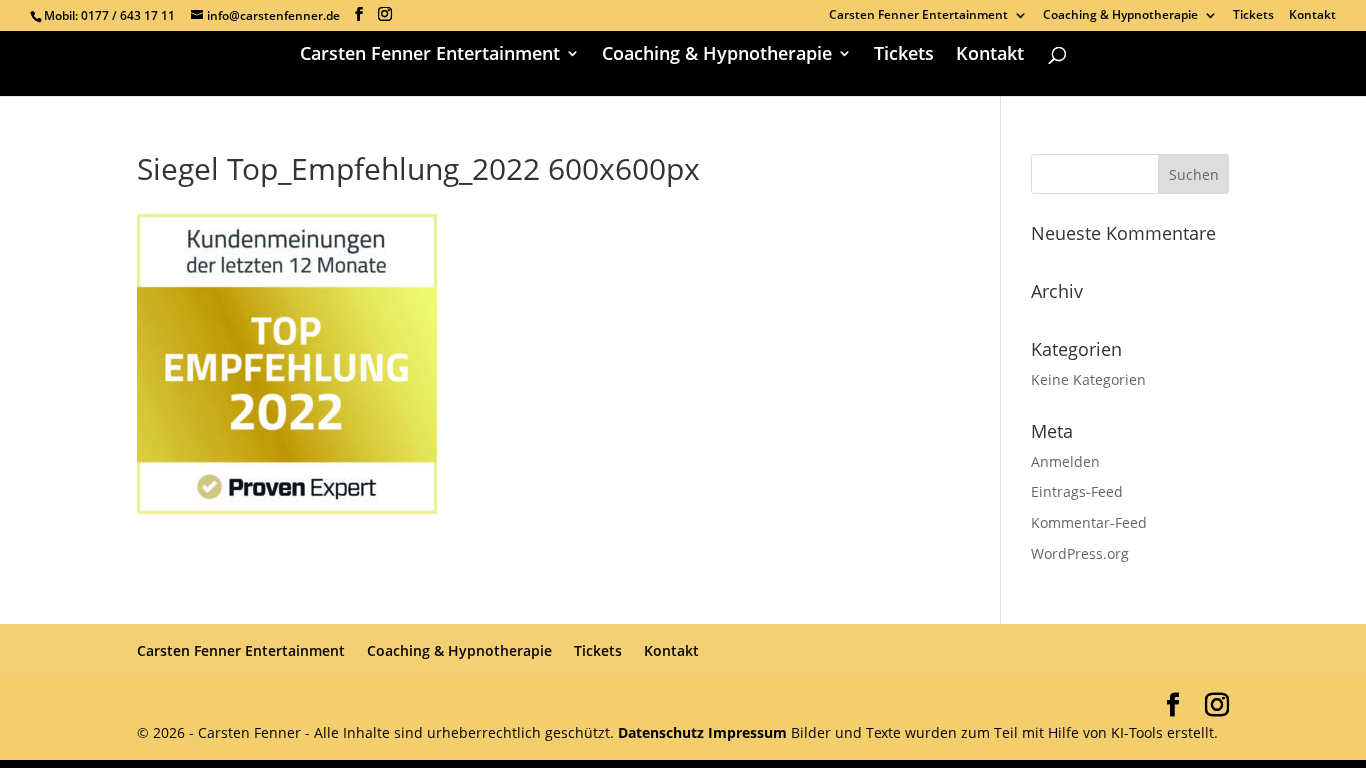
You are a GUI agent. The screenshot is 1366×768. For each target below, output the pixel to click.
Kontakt (1312, 16)
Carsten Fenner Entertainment (918, 16)
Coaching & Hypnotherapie (1120, 16)
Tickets (1253, 16)
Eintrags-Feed (1077, 491)
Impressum (747, 732)
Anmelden (1065, 461)
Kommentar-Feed (1089, 522)
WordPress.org (1080, 553)
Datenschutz (663, 732)
